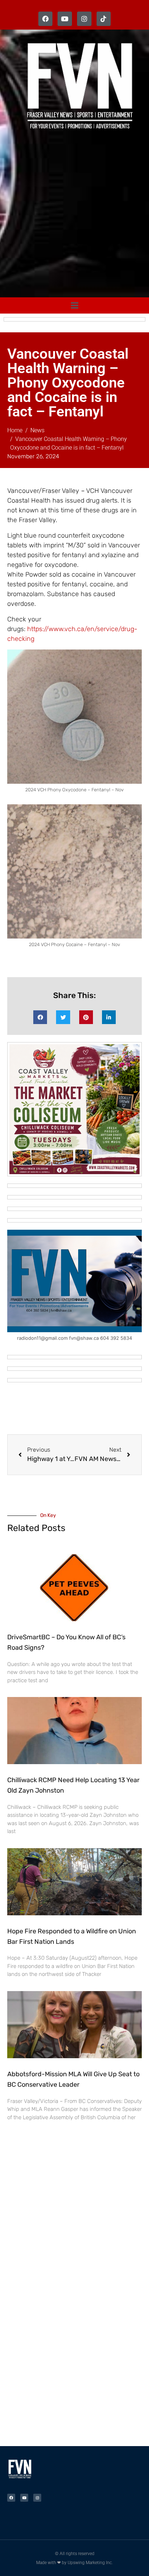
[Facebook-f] (46, 19)
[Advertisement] (74, 215)
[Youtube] (65, 19)
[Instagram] (84, 19)
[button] (40, 1017)
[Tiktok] (104, 19)
